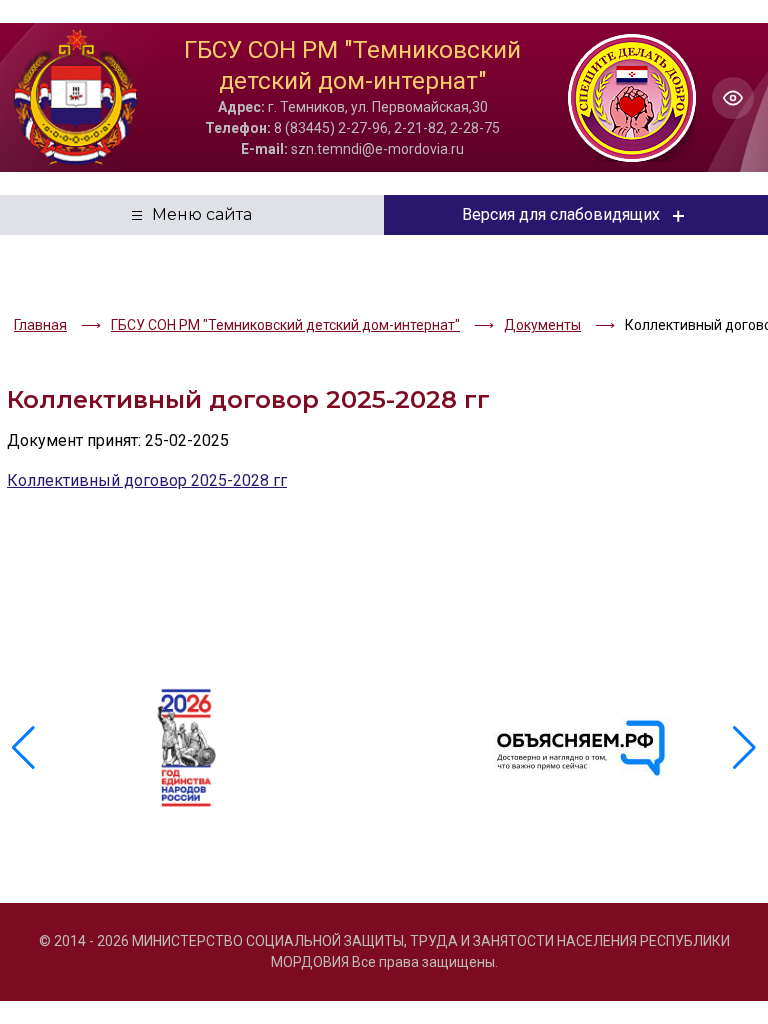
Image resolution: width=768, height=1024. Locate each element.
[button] (744, 748)
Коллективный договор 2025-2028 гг (147, 480)
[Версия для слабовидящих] (733, 98)
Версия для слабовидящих (561, 214)
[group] (187, 748)
